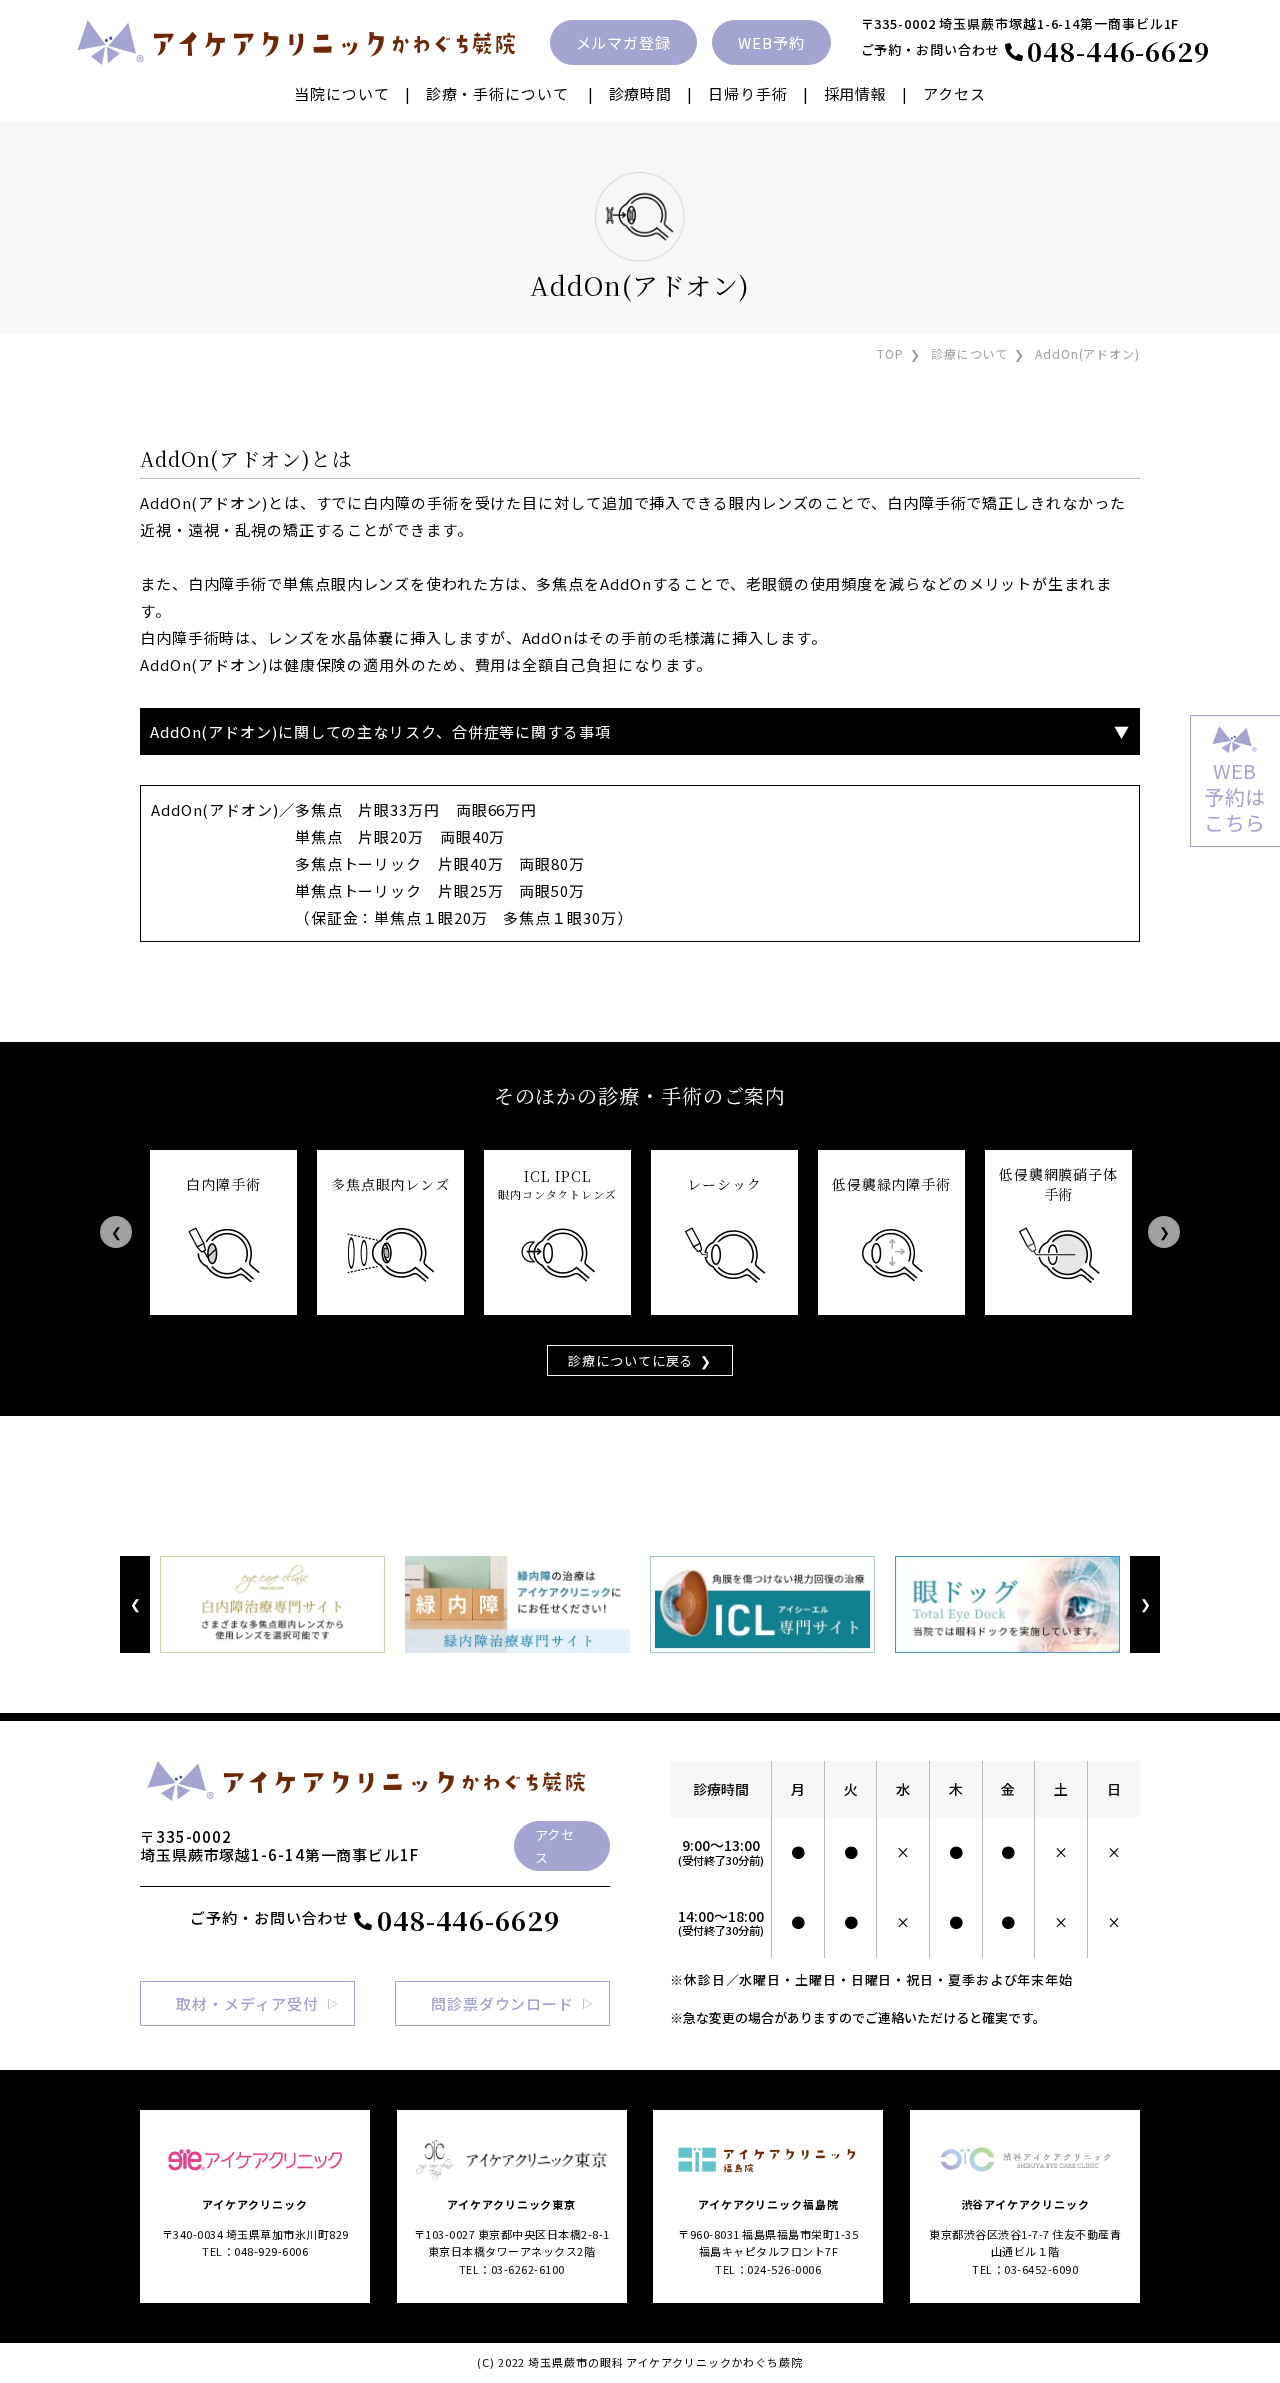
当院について (341, 93)
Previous (116, 1232)
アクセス (954, 93)
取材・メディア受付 (247, 2003)
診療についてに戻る (630, 1360)
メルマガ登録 (623, 42)
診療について (969, 353)
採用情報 (856, 93)
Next (1164, 1232)
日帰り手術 (748, 93)
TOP (890, 353)
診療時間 (641, 93)
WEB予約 (771, 42)
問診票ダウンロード (502, 2003)
